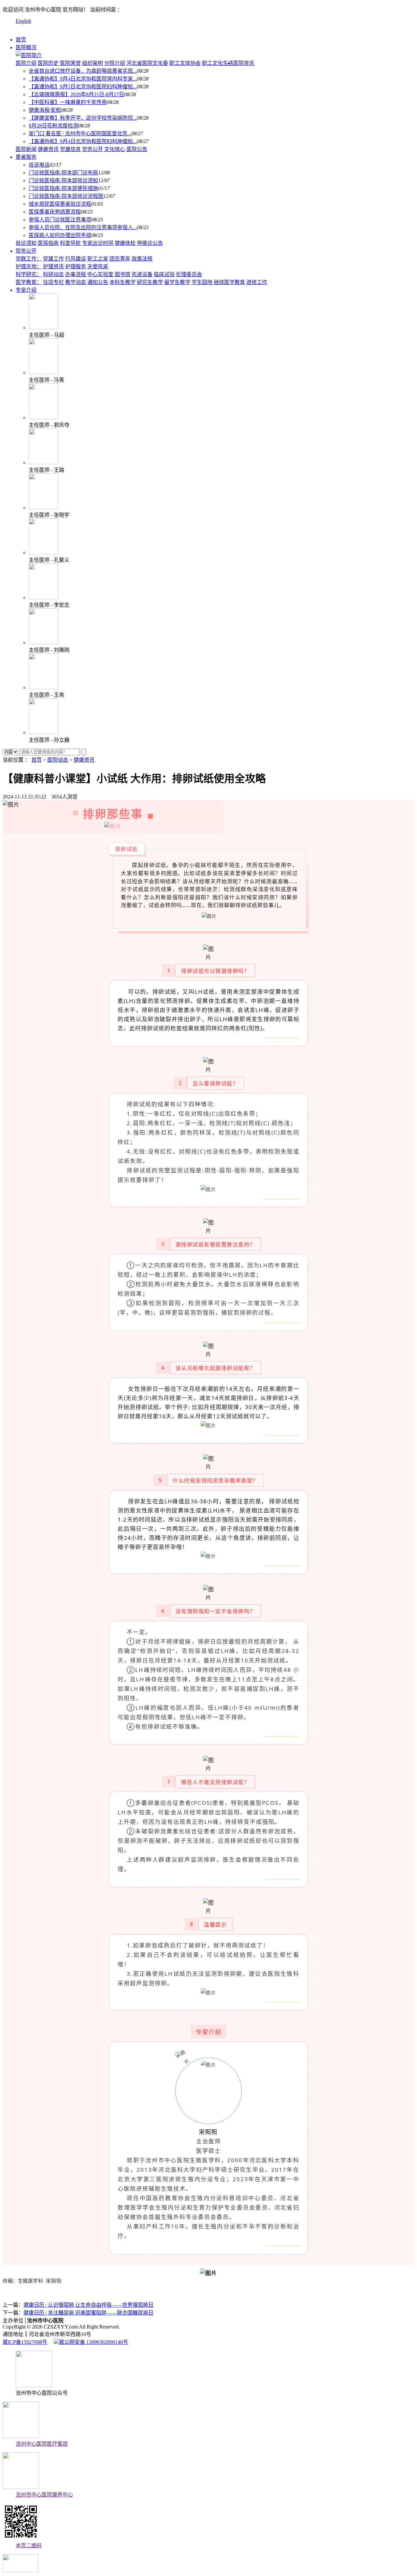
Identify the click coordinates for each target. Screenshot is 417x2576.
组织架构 (93, 63)
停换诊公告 (150, 243)
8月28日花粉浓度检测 (53, 126)
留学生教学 (177, 282)
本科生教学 (122, 282)
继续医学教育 (229, 282)
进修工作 (257, 282)
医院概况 (26, 47)
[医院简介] (29, 55)
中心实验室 (100, 274)
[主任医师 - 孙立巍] (43, 732)
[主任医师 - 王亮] (43, 687)
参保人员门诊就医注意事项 (60, 220)
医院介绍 (26, 63)
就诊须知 (26, 243)
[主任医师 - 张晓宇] (43, 507)
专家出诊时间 (98, 243)
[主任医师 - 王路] (43, 462)
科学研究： (29, 274)
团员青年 (120, 259)
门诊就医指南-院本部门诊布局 (63, 173)
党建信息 (70, 149)
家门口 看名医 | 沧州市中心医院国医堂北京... (80, 134)
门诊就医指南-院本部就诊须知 (63, 180)
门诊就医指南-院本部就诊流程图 (66, 196)
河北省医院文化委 (147, 63)
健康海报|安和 (45, 110)
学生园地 (202, 282)
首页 (21, 40)
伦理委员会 (189, 274)
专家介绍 (26, 290)
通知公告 (98, 282)
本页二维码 (29, 2546)
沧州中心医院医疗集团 (42, 2444)
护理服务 (76, 267)
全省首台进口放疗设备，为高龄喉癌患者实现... (83, 71)
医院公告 (137, 149)
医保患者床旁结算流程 (55, 212)
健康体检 (125, 243)
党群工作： (29, 259)
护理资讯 (53, 267)
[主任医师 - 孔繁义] (43, 552)
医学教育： (29, 282)
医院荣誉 (70, 63)
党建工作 (53, 259)
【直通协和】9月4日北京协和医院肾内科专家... (83, 79)
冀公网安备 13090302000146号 (93, 2342)
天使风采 (98, 267)
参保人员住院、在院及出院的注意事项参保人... (83, 227)
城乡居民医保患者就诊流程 (60, 204)
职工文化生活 (218, 63)
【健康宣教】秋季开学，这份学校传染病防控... (83, 118)
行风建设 (76, 259)
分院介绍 (115, 63)
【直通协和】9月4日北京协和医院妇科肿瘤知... (83, 141)
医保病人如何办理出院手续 (60, 235)
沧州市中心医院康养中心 (44, 2495)
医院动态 (58, 760)
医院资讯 (244, 63)
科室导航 (70, 243)
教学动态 (76, 282)
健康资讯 (48, 149)
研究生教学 (150, 282)
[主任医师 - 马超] (43, 328)
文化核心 (115, 149)
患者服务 (26, 157)
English (23, 21)
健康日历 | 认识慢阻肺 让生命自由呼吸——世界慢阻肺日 (88, 2305)
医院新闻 (26, 149)
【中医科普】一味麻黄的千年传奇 (68, 102)
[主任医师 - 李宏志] (43, 597)
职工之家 (98, 259)
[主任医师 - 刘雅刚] (43, 642)
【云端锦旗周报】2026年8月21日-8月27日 (76, 94)
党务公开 (93, 149)
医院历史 (48, 63)
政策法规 (142, 259)
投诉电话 (39, 165)
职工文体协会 (185, 63)
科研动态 (53, 274)
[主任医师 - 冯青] (43, 372)
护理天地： (29, 267)
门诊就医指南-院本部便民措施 (63, 188)
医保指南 (48, 243)
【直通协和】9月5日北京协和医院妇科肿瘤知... (83, 87)
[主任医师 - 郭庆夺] (43, 417)
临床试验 (164, 274)
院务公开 (26, 251)
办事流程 (76, 274)
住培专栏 (53, 282)
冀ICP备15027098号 (25, 2342)
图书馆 (122, 274)
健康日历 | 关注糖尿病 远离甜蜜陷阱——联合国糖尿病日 (88, 2313)
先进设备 (142, 274)
